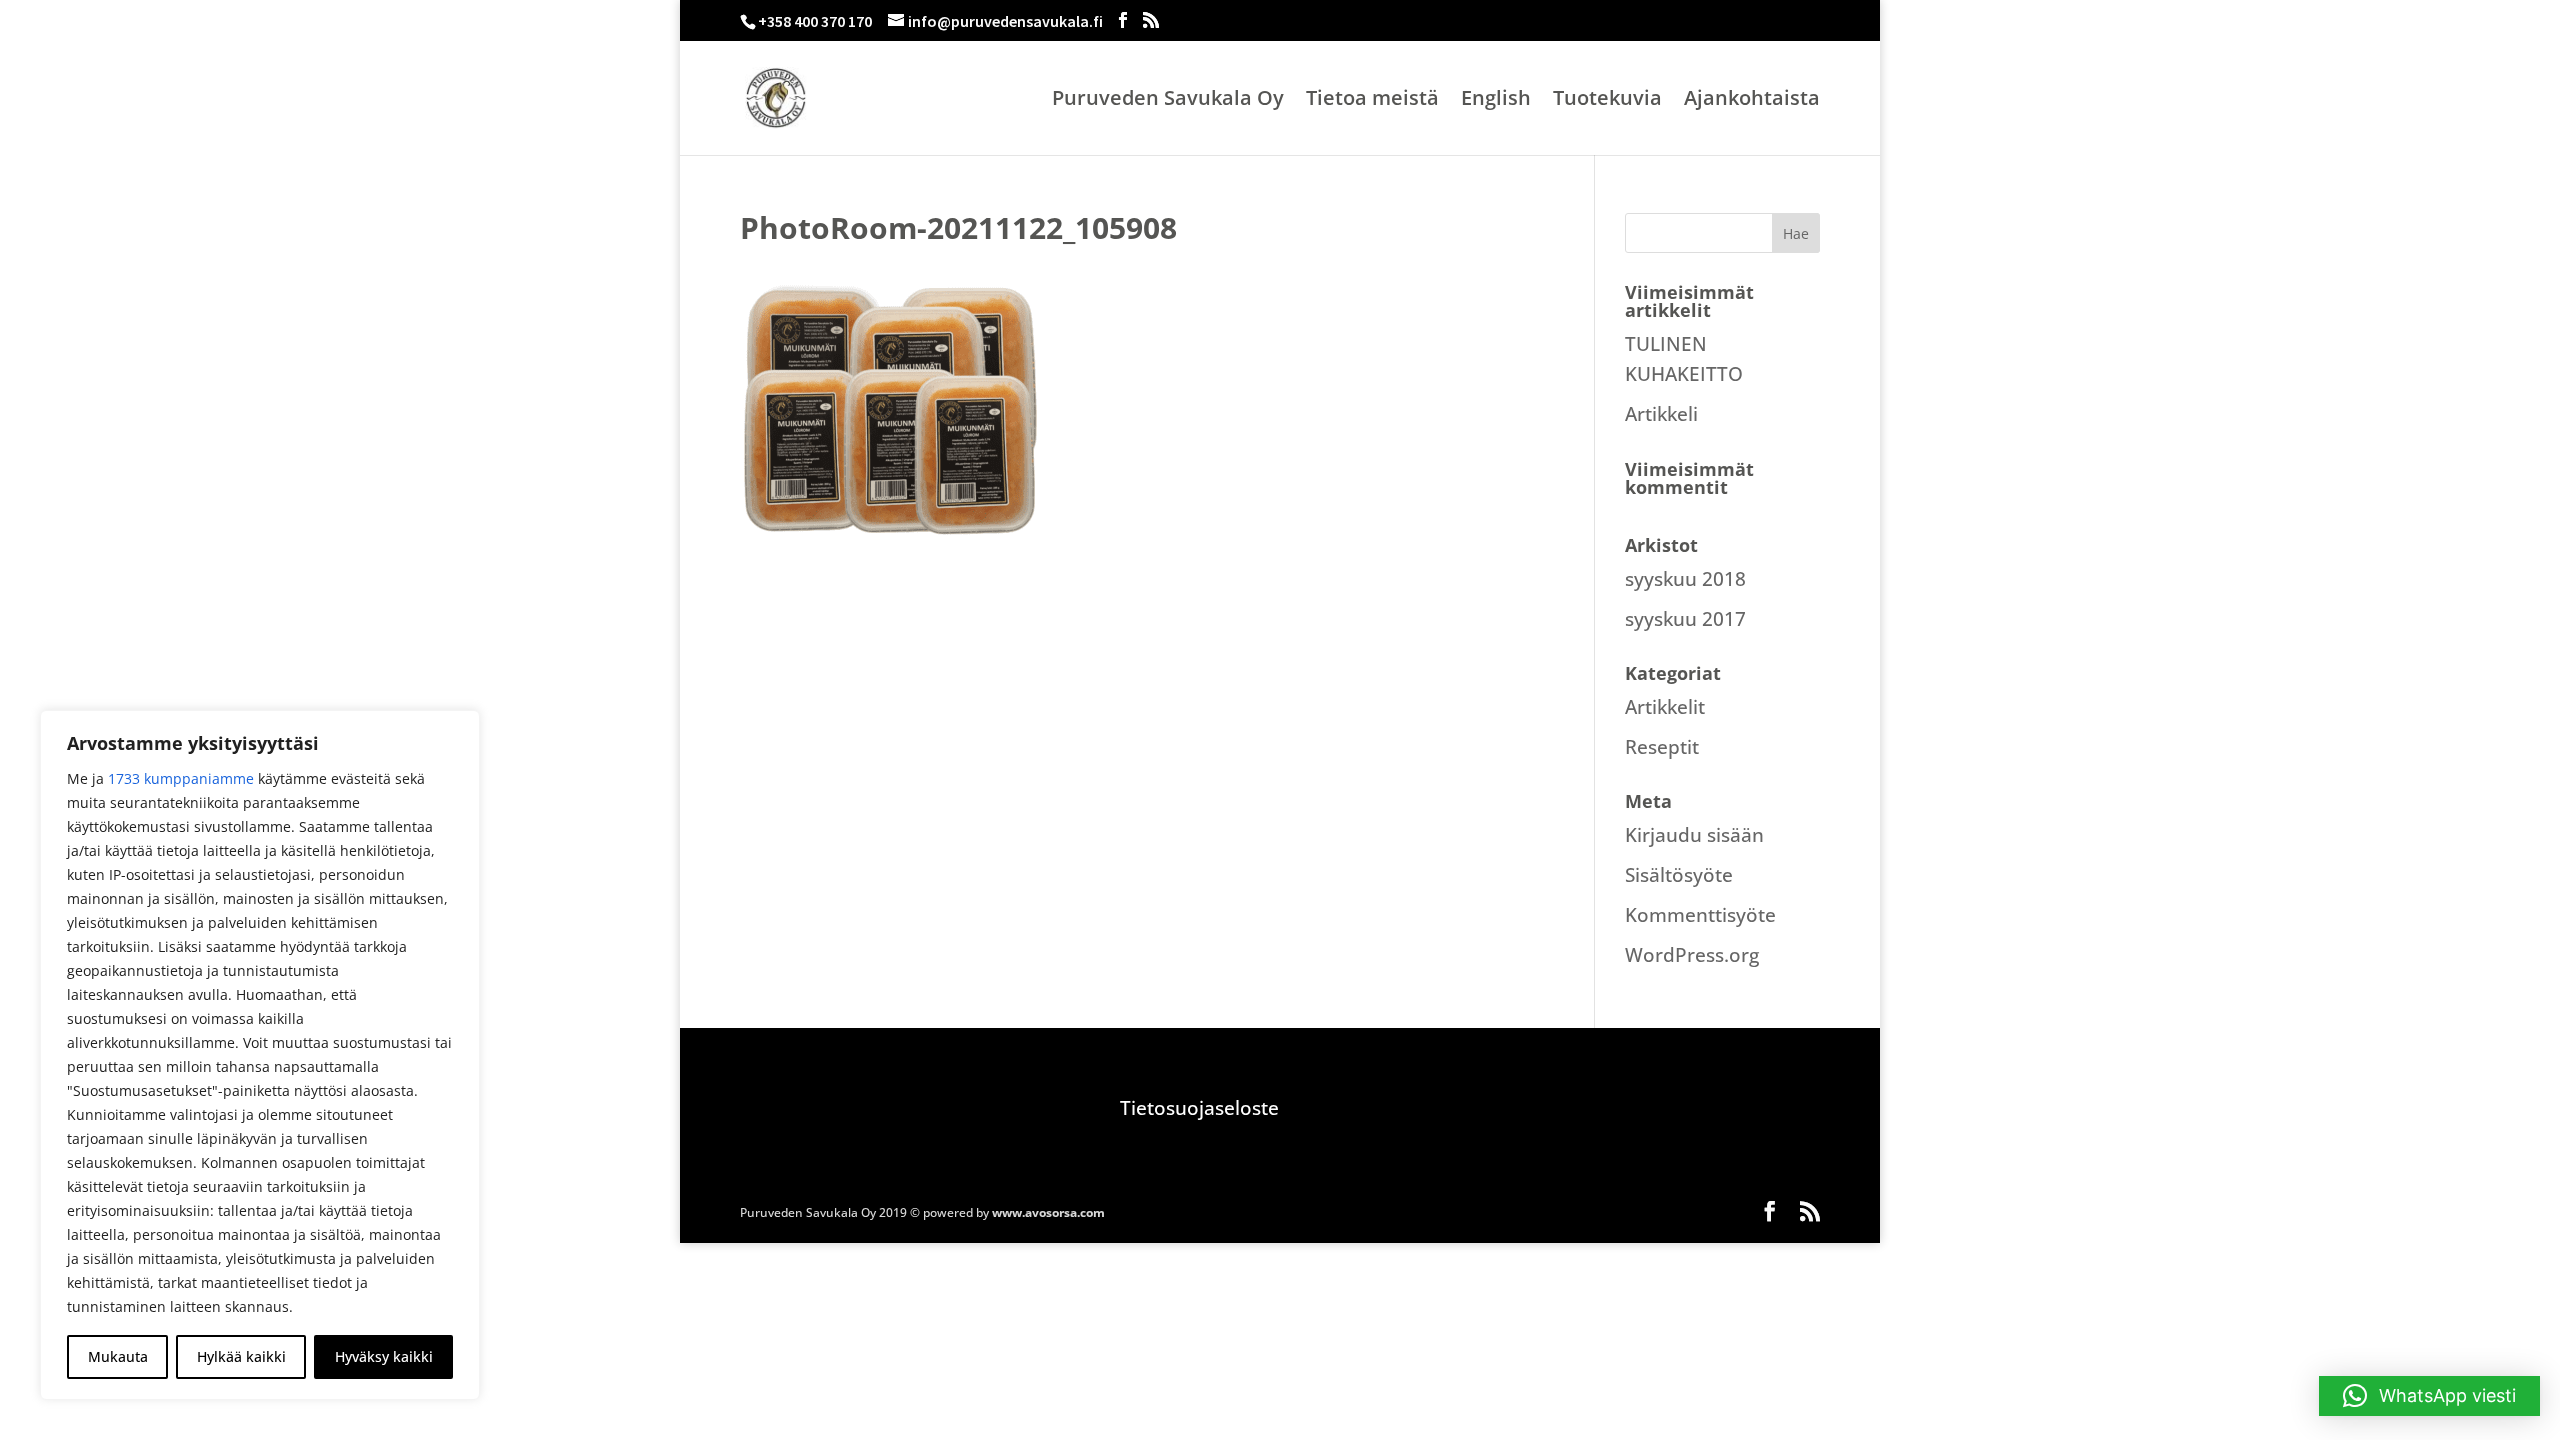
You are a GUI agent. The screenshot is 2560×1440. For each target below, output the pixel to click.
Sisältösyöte (1679, 875)
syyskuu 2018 (1685, 579)
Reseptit (1662, 747)
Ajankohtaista (1752, 101)
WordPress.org (1692, 955)
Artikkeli (1661, 414)
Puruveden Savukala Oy (1168, 101)
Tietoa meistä (1372, 101)
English (1496, 101)
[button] (2429, 1396)
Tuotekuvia (1607, 101)
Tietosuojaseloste (1199, 1108)
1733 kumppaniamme (181, 778)
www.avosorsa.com (1048, 1212)
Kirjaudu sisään (1694, 835)
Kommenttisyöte (1700, 915)
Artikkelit (1665, 707)
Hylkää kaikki (241, 1356)
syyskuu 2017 (1685, 619)
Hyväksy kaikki (384, 1356)
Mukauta (118, 1356)
